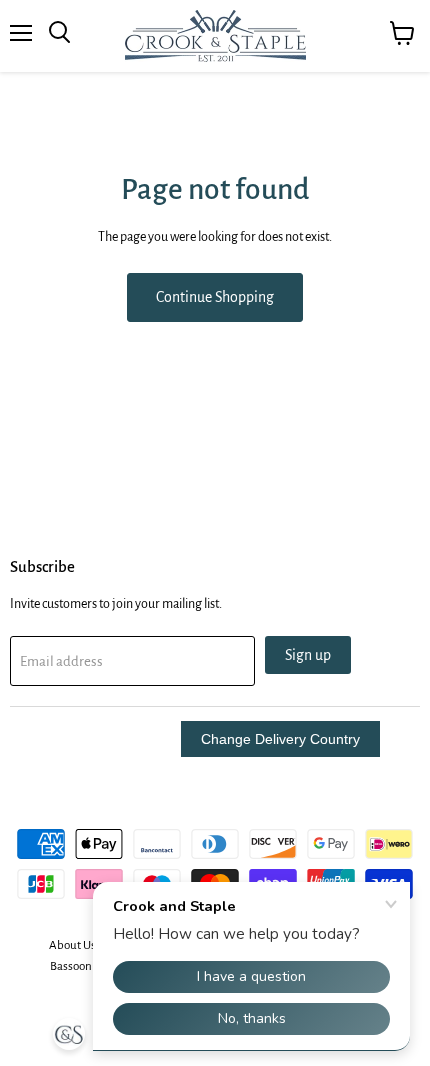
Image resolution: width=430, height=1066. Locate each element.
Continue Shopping (215, 297)
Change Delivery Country (280, 739)
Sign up (308, 655)
